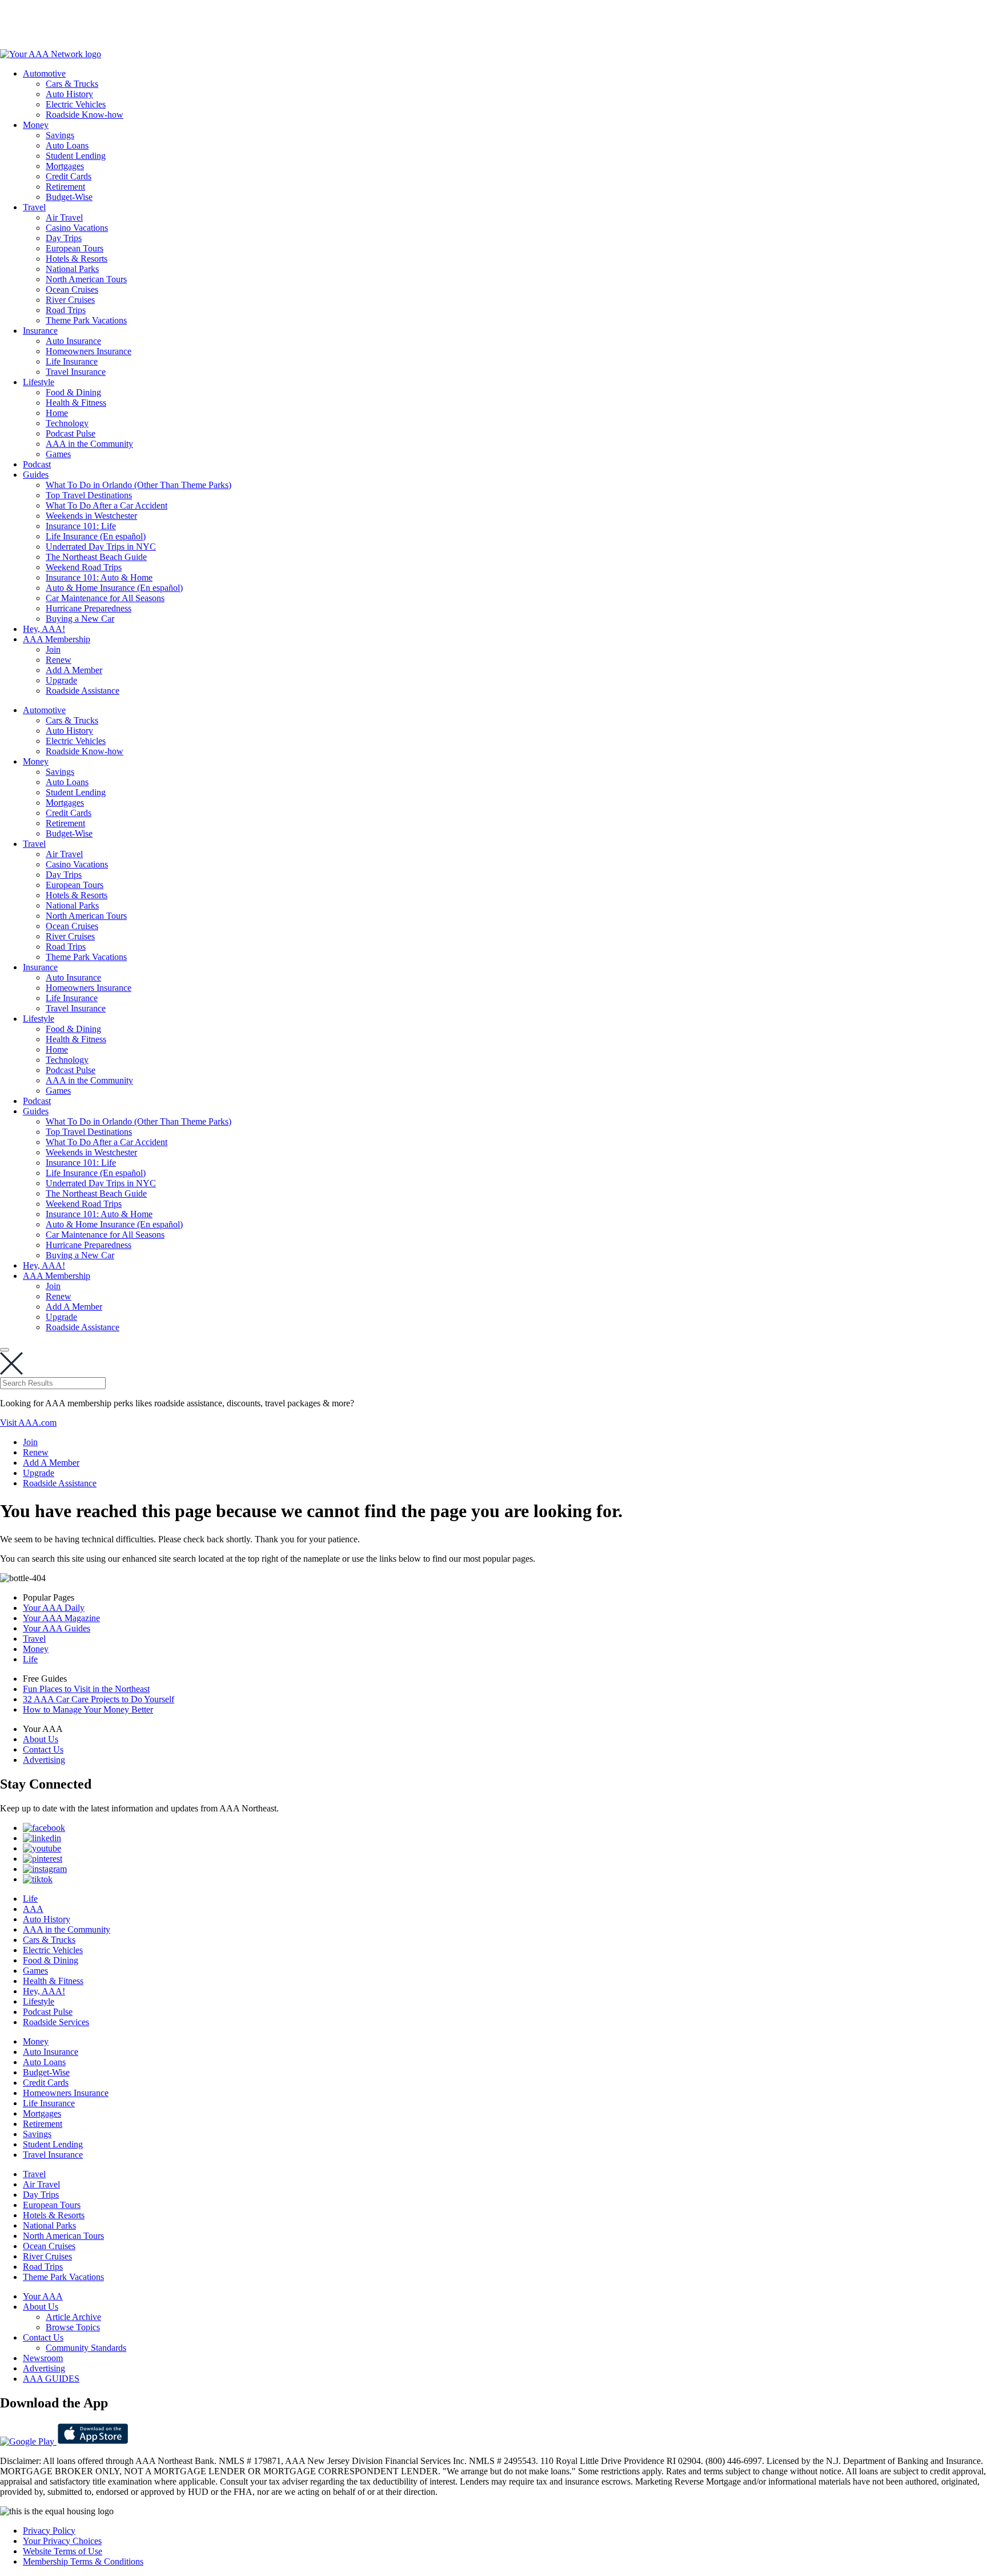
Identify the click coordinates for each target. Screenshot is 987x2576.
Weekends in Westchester (91, 516)
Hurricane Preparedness (89, 608)
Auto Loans (67, 145)
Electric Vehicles (76, 104)
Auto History (69, 94)
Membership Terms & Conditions (83, 2561)
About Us (41, 1739)
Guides (36, 475)
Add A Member (74, 670)
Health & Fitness (76, 403)
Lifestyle (39, 382)
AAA (33, 1909)
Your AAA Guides (57, 1628)
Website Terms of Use (63, 2551)
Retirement (65, 187)
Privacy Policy (49, 2531)
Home (57, 413)
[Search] (5, 1350)
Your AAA (43, 2296)
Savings (60, 135)
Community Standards (86, 2348)
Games (58, 454)
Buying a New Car (80, 619)
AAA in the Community (89, 444)
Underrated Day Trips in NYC (101, 547)
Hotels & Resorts (77, 259)
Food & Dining (73, 392)
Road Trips (66, 310)
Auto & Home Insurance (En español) (114, 588)
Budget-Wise (69, 197)
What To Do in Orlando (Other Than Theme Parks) (139, 485)
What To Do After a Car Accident (107, 505)
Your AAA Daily (54, 1608)
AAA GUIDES (51, 2379)
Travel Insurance (76, 372)
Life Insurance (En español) (96, 536)
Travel (34, 207)
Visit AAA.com (28, 1423)
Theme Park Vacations (86, 320)
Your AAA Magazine (61, 1618)
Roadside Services (56, 2022)
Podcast (37, 464)
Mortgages (65, 166)
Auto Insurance (73, 341)
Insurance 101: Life (81, 526)
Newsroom (43, 2358)
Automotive (44, 73)
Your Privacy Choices (62, 2541)
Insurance (40, 331)
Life (30, 1659)
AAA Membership (57, 639)
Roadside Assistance (83, 691)
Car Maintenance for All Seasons (105, 598)
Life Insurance (72, 361)
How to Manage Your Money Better (88, 1709)
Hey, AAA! (44, 629)
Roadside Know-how (85, 115)
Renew (59, 660)
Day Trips (64, 238)
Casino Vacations (77, 228)
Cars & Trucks (72, 84)
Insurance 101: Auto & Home (99, 577)
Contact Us (43, 1749)
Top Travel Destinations (89, 495)
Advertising (44, 1760)
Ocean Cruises (72, 289)
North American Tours (86, 279)
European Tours (75, 248)
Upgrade (61, 680)
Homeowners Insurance (89, 351)
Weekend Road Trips (84, 567)
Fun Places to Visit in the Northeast (86, 1689)
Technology (67, 423)
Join (53, 649)
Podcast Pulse (71, 433)
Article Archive (73, 2317)
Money (36, 125)
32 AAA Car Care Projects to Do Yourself (99, 1699)
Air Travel (64, 217)
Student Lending (76, 156)
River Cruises (70, 300)
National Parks (72, 269)
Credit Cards (69, 176)
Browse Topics (73, 2327)
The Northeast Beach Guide (96, 557)
